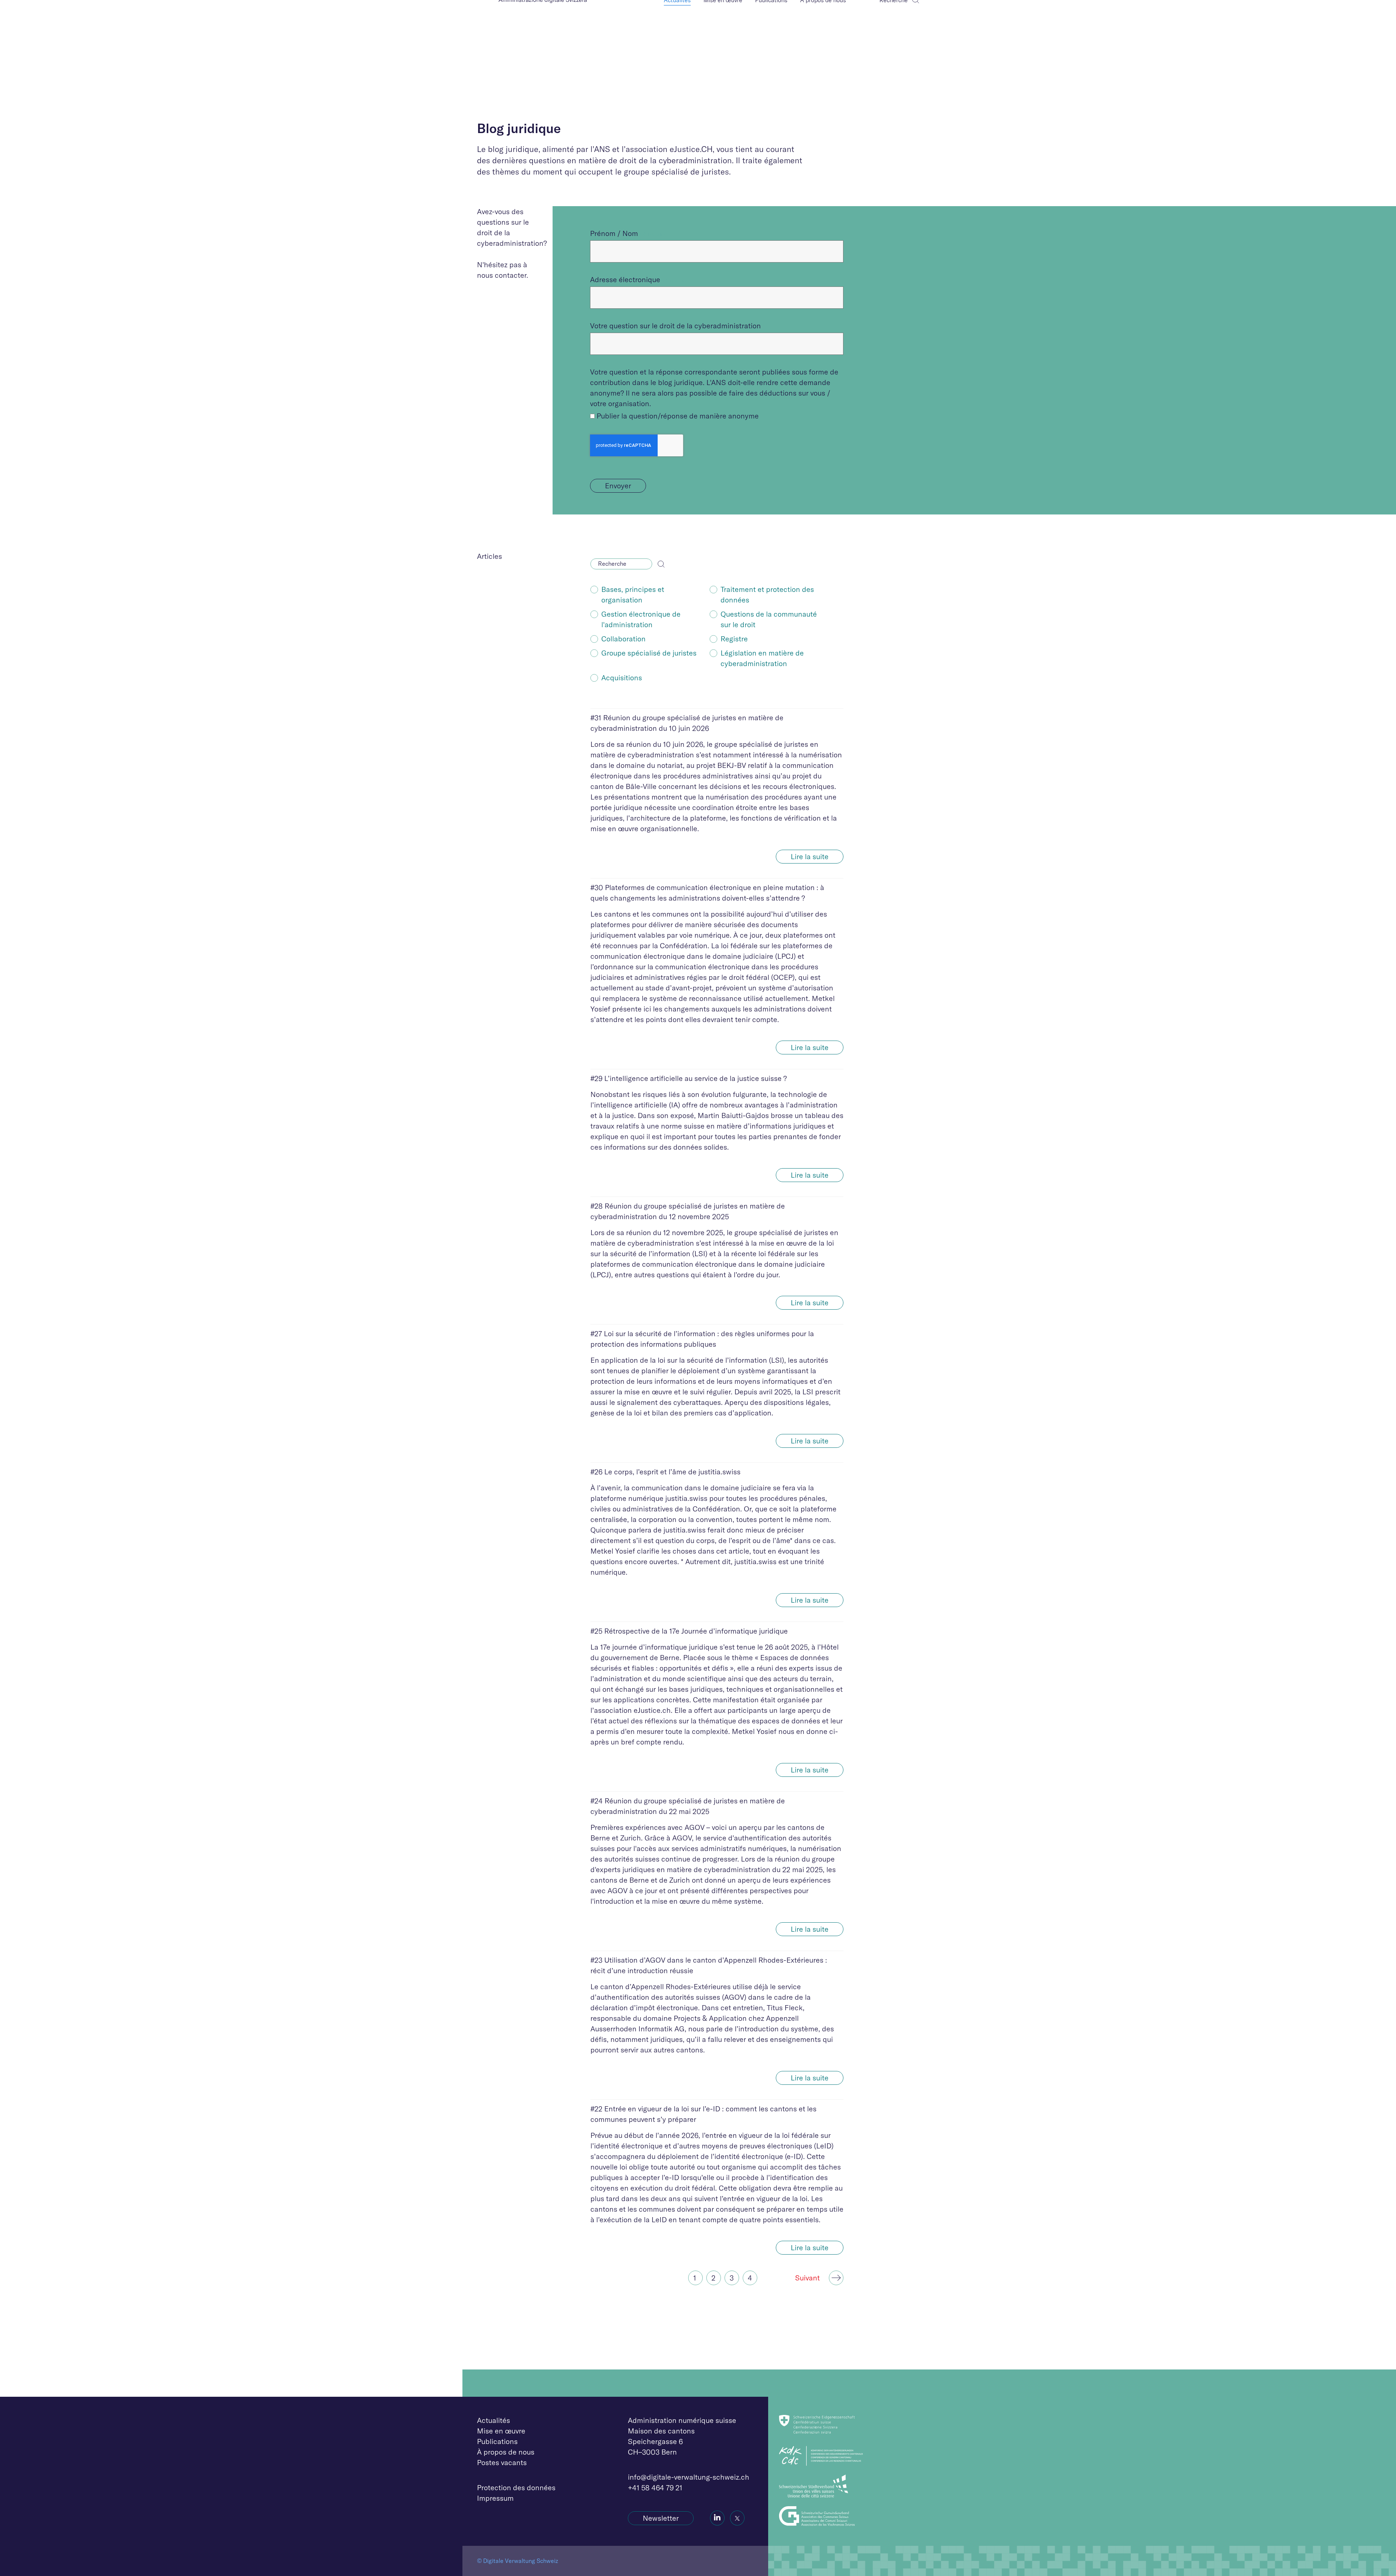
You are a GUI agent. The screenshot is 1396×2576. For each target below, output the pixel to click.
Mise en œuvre (501, 2431)
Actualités (494, 2420)
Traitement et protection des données (767, 594)
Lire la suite (810, 856)
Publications (497, 2441)
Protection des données (516, 2487)
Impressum (495, 2498)
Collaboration (623, 639)
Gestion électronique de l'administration (641, 619)
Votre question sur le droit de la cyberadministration (675, 326)
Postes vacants (502, 2462)
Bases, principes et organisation (633, 594)
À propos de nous (506, 2452)
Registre (734, 639)
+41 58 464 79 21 (655, 2487)
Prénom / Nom (614, 233)
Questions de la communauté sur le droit (769, 619)
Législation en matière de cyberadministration (762, 658)
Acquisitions (622, 678)
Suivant (807, 2278)
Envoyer (618, 486)
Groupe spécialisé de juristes (649, 653)
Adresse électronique (625, 279)
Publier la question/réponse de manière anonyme (678, 416)
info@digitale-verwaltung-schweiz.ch (689, 2477)
